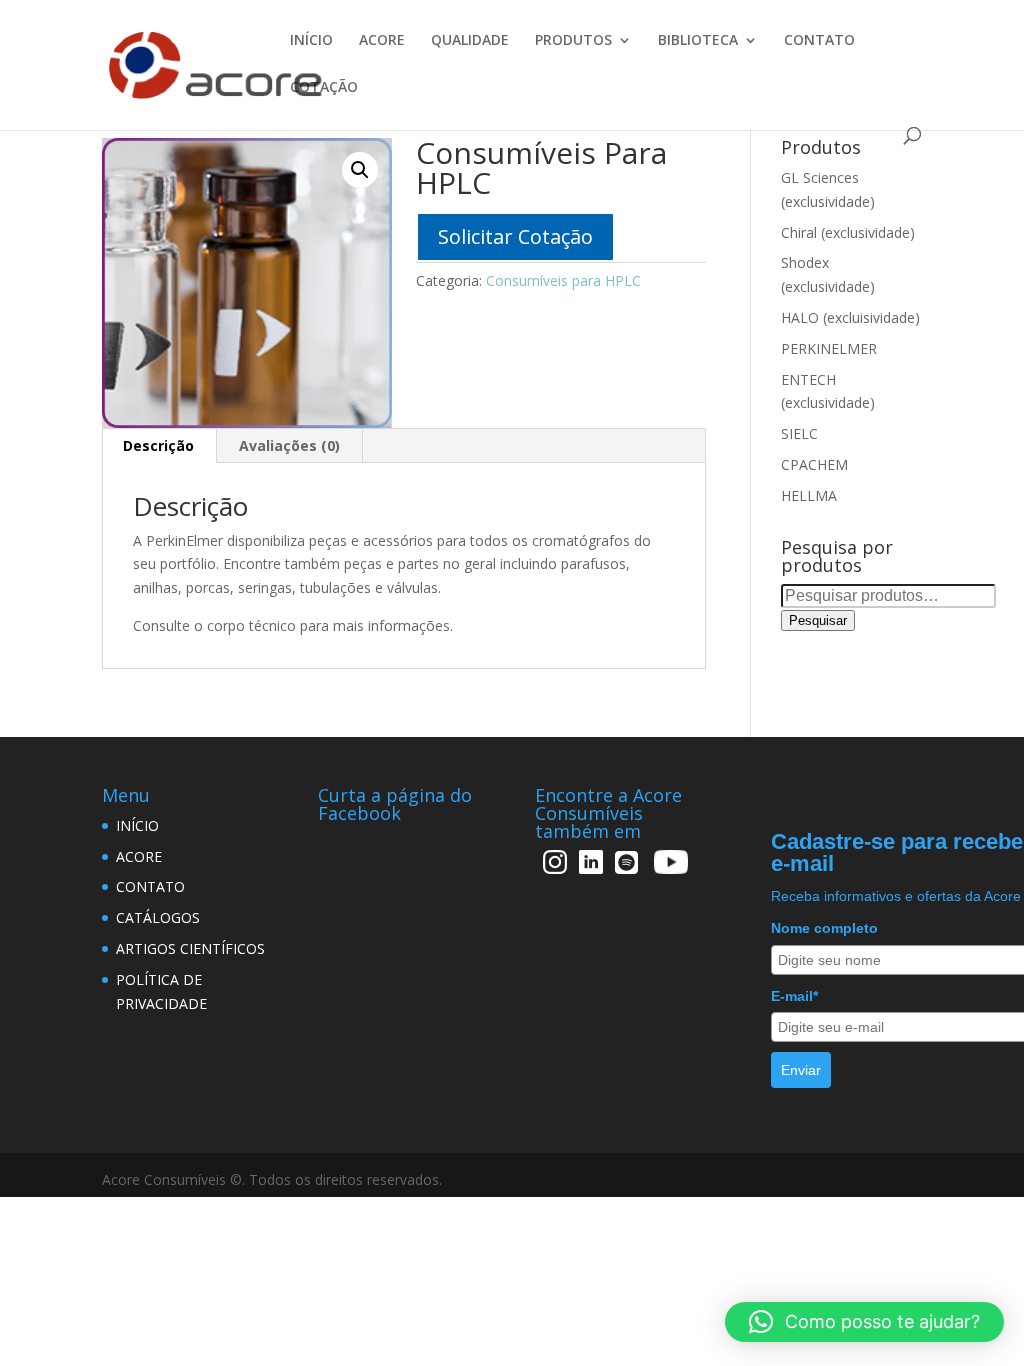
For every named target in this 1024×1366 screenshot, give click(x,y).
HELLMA (809, 495)
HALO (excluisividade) (850, 317)
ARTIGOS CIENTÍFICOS (190, 948)
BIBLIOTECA (698, 41)
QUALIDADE (470, 41)
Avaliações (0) (289, 445)
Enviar (801, 1070)
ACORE (382, 41)
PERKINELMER (829, 348)
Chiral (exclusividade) (848, 232)
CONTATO (819, 41)
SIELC (799, 433)
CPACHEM (814, 464)
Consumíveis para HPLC (563, 280)
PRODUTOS (573, 41)
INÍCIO (311, 41)
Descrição (158, 445)
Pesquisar (818, 620)
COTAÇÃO (324, 88)
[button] (864, 1322)
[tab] (159, 446)
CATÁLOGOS (158, 917)
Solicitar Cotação (515, 236)
